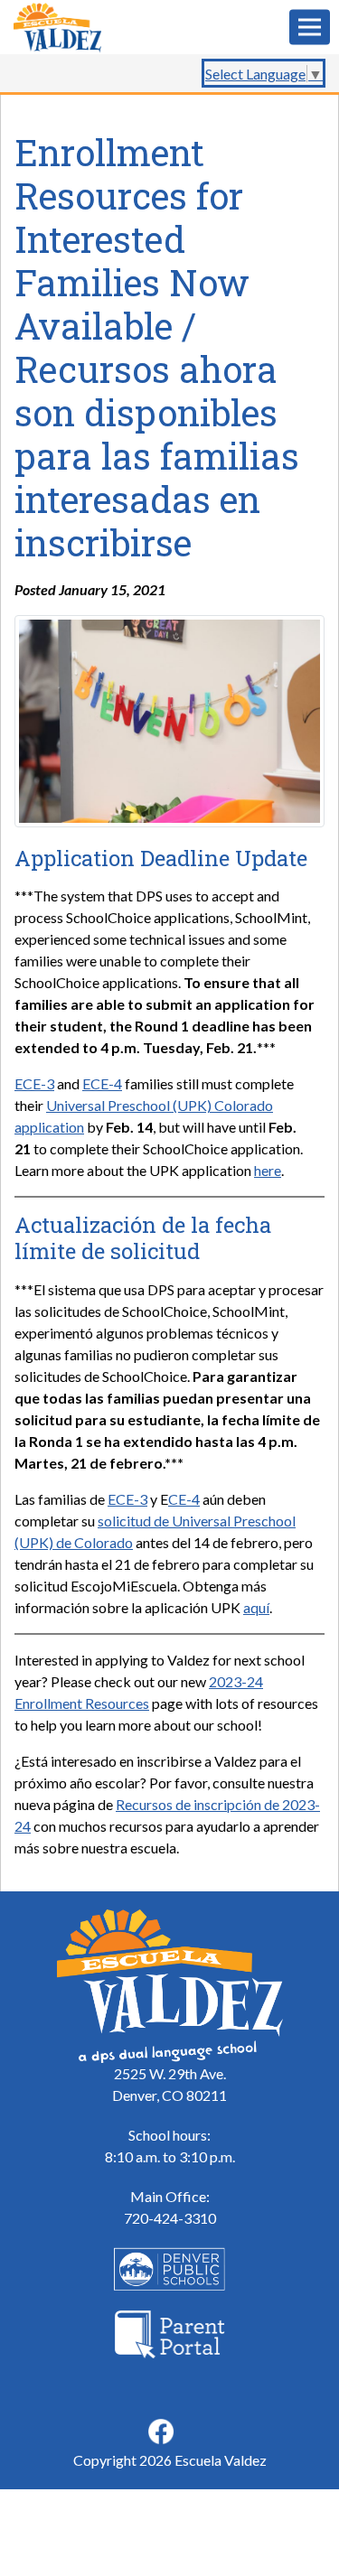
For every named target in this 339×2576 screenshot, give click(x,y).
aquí (256, 1607)
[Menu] (310, 28)
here (268, 1170)
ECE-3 (34, 1083)
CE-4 (184, 1499)
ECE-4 (102, 1083)
